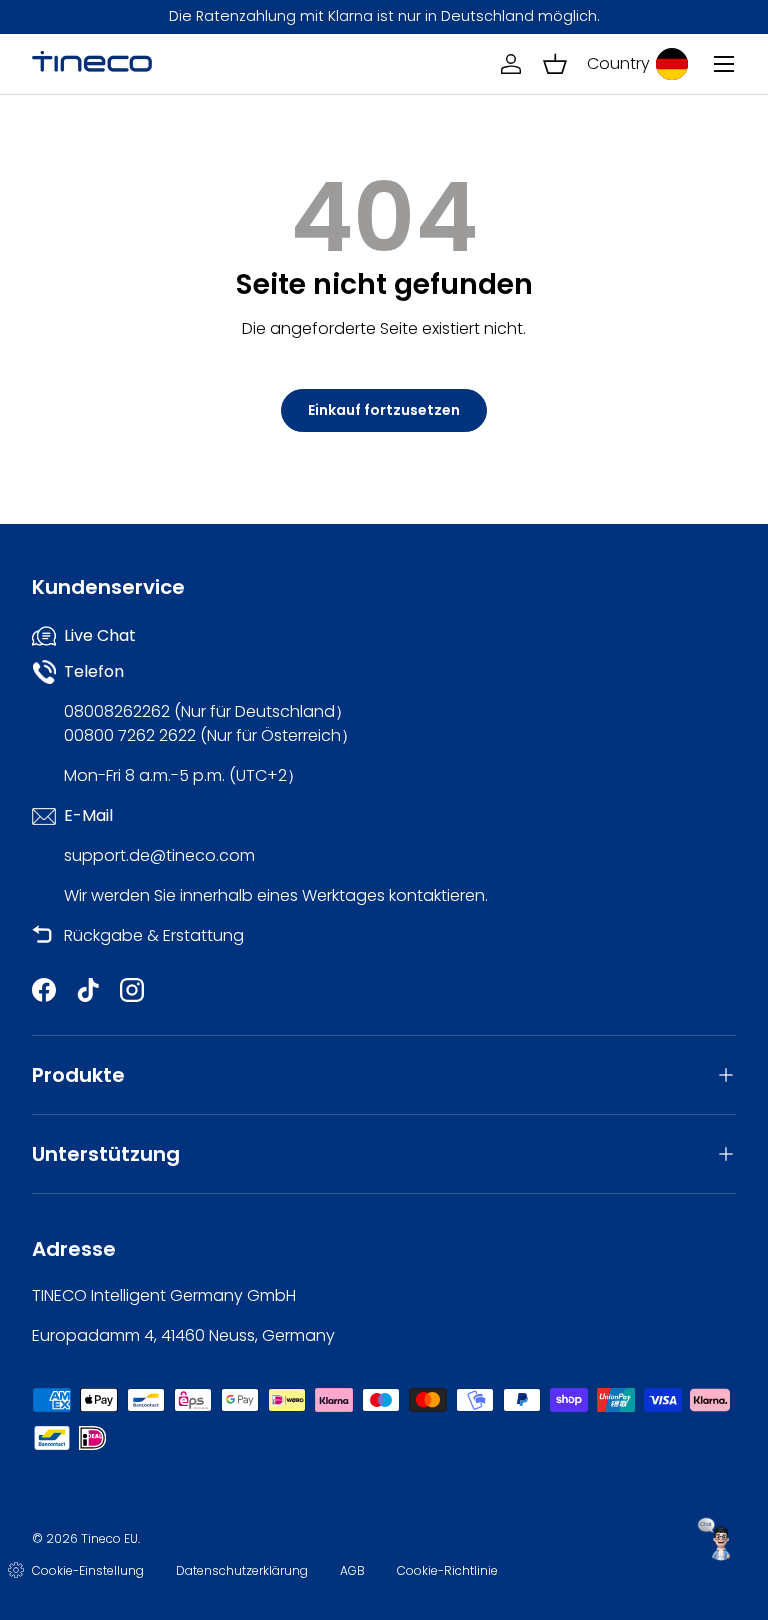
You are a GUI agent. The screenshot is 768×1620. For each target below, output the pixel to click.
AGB (352, 1570)
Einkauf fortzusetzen (384, 410)
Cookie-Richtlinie (447, 1570)
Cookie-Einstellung (88, 1570)
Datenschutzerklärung (242, 1570)
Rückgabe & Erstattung (154, 935)
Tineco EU (109, 1538)
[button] (555, 64)
